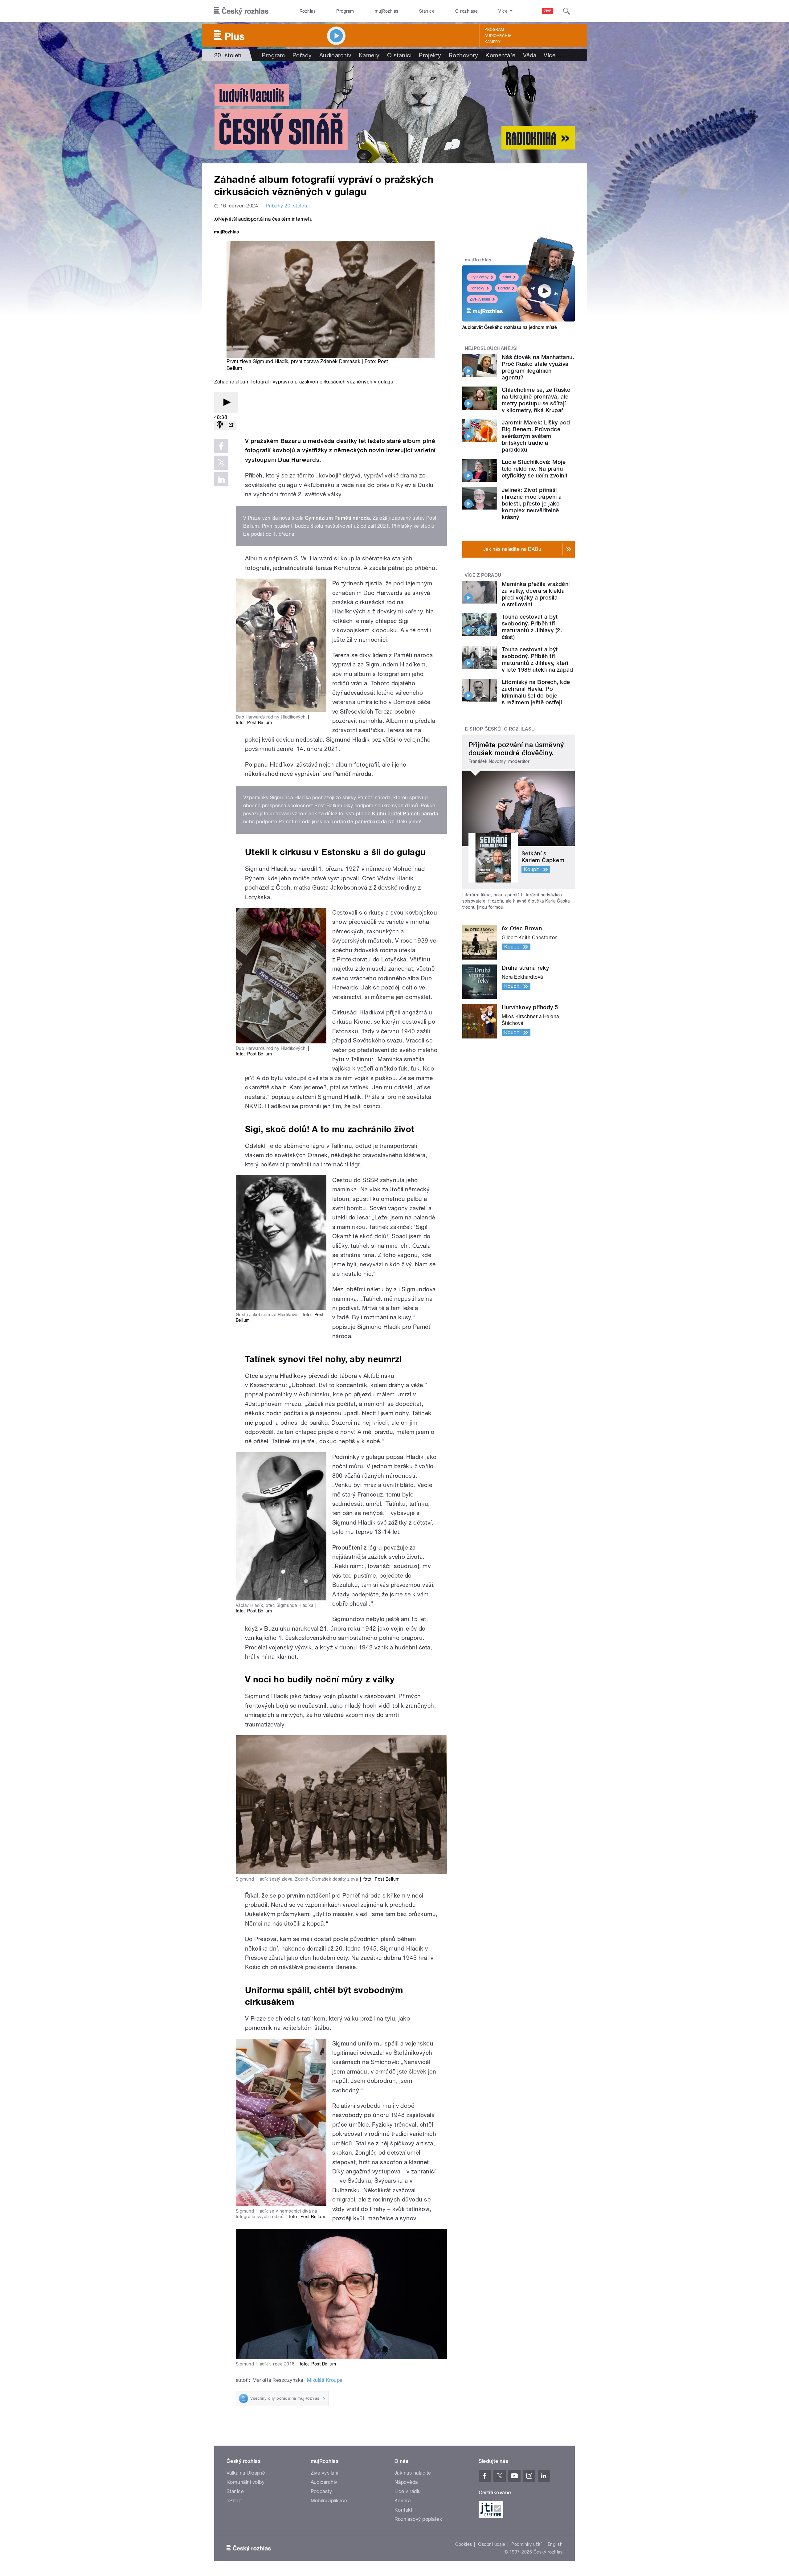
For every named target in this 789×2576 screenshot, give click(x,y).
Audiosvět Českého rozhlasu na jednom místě (510, 327)
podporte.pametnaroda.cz (362, 822)
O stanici (399, 55)
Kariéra (403, 2501)
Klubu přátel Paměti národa (405, 814)
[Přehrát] (226, 403)
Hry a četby (479, 277)
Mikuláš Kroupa (325, 2380)
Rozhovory (463, 55)
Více (552, 55)
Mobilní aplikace (329, 2501)
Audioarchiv (498, 36)
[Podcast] (220, 425)
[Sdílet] (231, 425)
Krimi (507, 277)
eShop (234, 2501)
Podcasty (321, 2491)
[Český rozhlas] (241, 11)
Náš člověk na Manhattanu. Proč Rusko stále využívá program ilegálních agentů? (538, 367)
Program (345, 11)
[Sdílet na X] (221, 463)
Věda (530, 55)
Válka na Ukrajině (246, 2473)
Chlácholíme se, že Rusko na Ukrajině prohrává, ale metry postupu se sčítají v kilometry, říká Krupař (536, 400)
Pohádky (477, 288)
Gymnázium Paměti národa (337, 518)
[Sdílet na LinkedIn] (221, 479)
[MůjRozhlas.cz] (227, 233)
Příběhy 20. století (286, 206)
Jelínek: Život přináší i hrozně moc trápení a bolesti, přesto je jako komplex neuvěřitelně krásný (532, 504)
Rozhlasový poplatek (418, 2519)
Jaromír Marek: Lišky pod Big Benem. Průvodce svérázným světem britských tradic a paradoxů (536, 436)
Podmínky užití (526, 2544)
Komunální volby (245, 2482)
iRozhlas (307, 11)
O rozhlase (466, 11)
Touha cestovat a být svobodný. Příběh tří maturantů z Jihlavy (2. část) (532, 627)
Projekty (430, 55)
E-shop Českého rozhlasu (500, 729)
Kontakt (403, 2510)
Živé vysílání (480, 299)
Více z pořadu (483, 575)
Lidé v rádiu (408, 2491)
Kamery (493, 42)
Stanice (427, 11)
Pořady (302, 55)
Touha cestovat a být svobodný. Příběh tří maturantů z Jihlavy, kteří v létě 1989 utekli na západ (538, 659)
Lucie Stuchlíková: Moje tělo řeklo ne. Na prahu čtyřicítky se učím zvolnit (535, 469)
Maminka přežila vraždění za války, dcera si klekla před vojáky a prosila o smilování (536, 594)
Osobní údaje (492, 2544)
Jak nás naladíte (413, 2473)
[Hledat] (566, 11)
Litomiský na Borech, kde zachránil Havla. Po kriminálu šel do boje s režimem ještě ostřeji (536, 692)
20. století (228, 55)
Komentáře (500, 55)
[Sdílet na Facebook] (221, 446)
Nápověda (406, 2482)
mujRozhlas (387, 11)
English (555, 2544)
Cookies (464, 2544)
